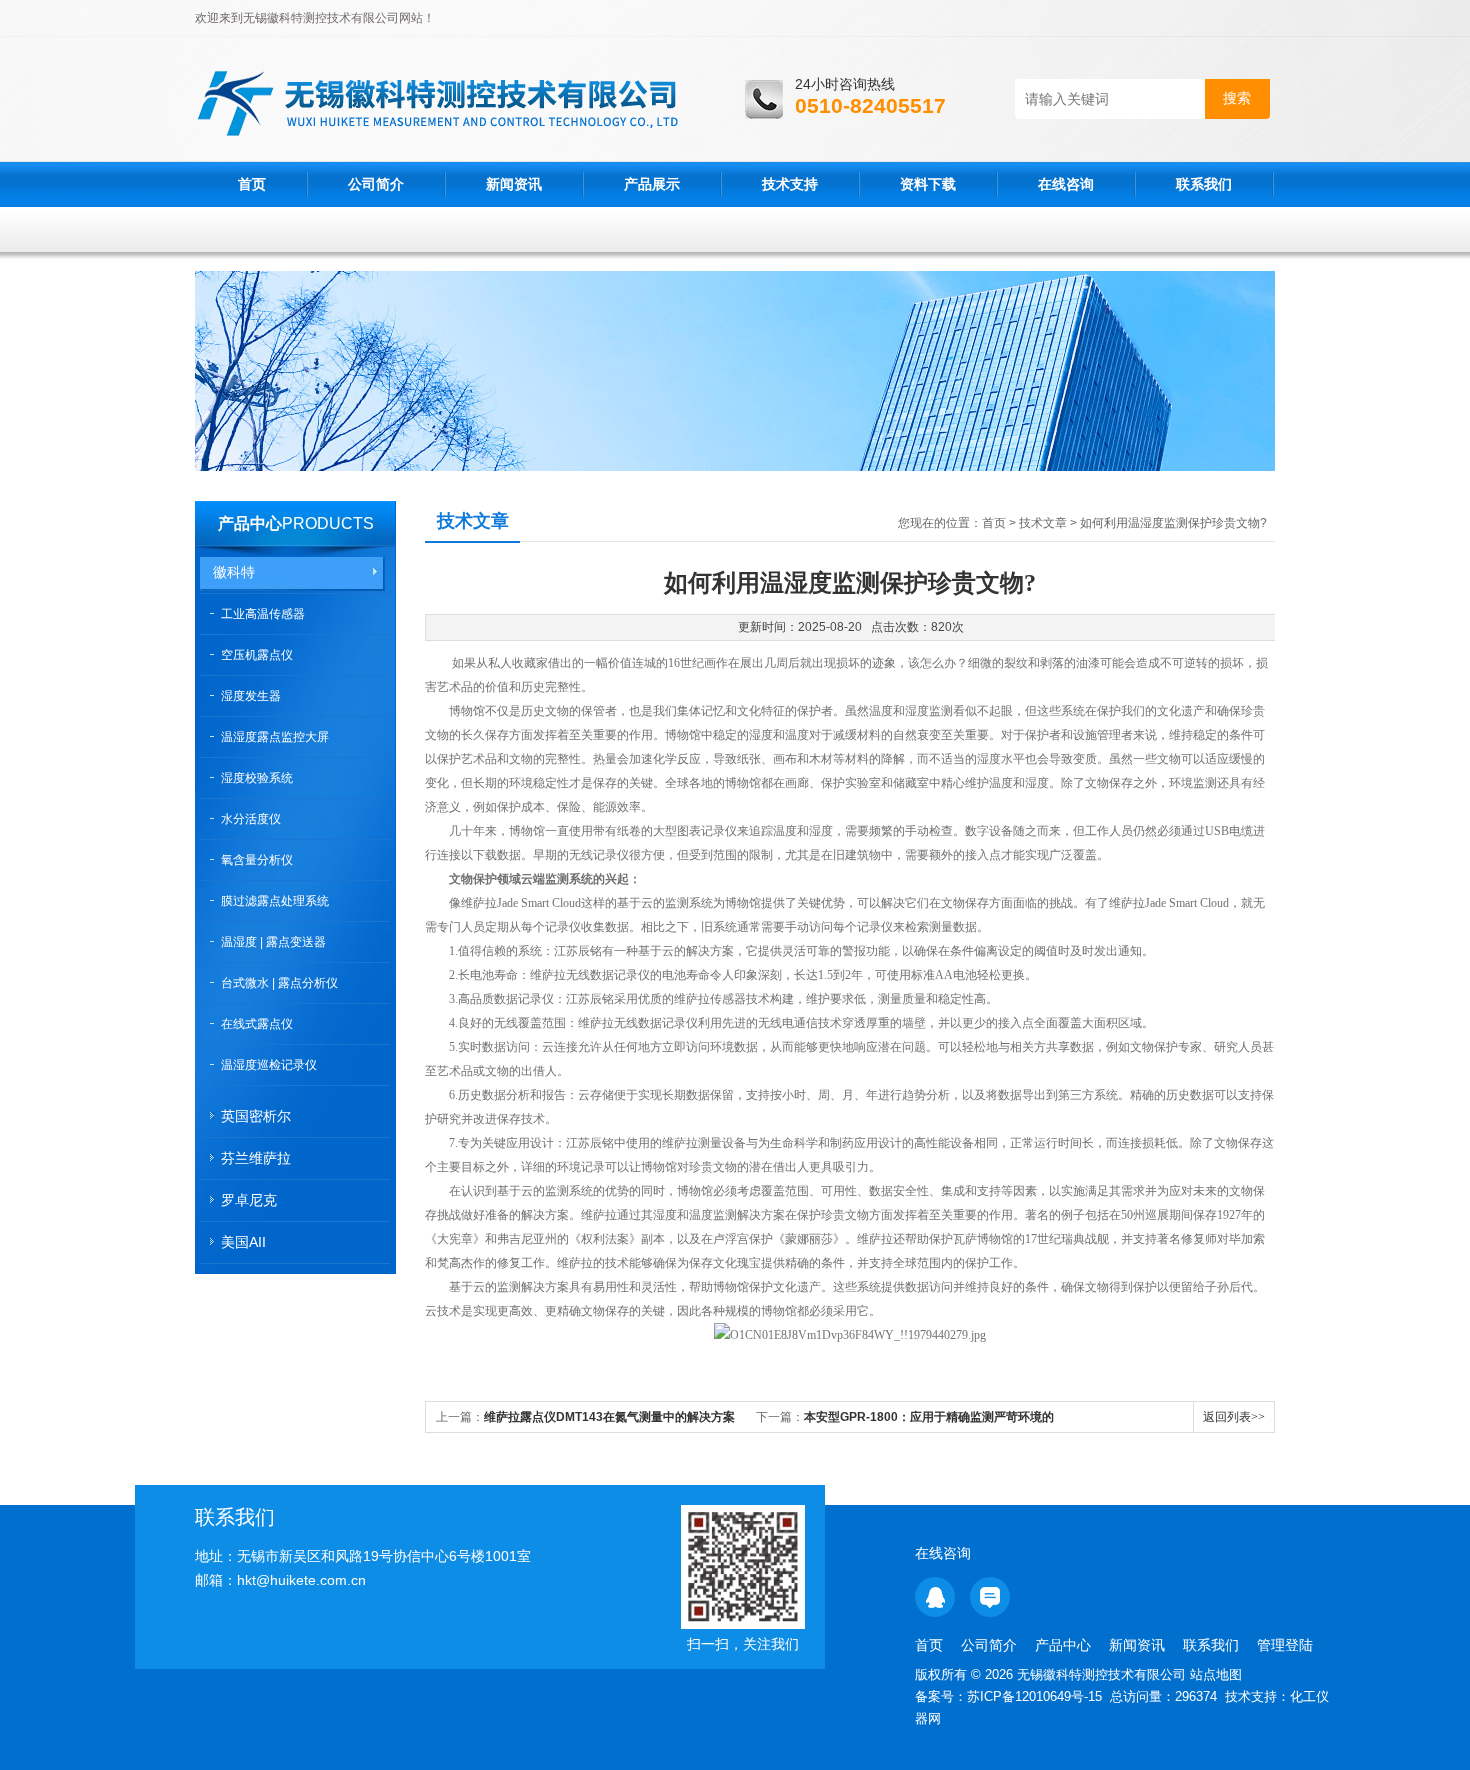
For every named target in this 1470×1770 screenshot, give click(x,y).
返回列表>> (1234, 1417)
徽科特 (234, 572)
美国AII (243, 1242)
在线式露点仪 (257, 1024)
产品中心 (250, 523)
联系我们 (1204, 184)
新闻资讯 (514, 184)
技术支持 (790, 184)
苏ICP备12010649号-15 (1034, 1696)
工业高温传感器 (263, 614)
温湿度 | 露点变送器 (273, 942)
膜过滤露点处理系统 (275, 901)
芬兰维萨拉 (256, 1158)
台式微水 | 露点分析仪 (279, 983)
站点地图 (1216, 1674)
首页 (252, 184)
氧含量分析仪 (257, 860)
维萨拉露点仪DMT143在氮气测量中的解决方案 (609, 1417)
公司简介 (376, 184)
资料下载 (928, 184)
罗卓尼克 (249, 1200)
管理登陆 (1285, 1645)
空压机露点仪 (257, 655)
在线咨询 (1066, 184)
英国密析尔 (256, 1116)
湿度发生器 (251, 696)
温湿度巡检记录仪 (269, 1065)
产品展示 (652, 184)
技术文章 (1043, 523)
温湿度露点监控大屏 (275, 737)
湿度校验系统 (257, 778)
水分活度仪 (251, 819)
